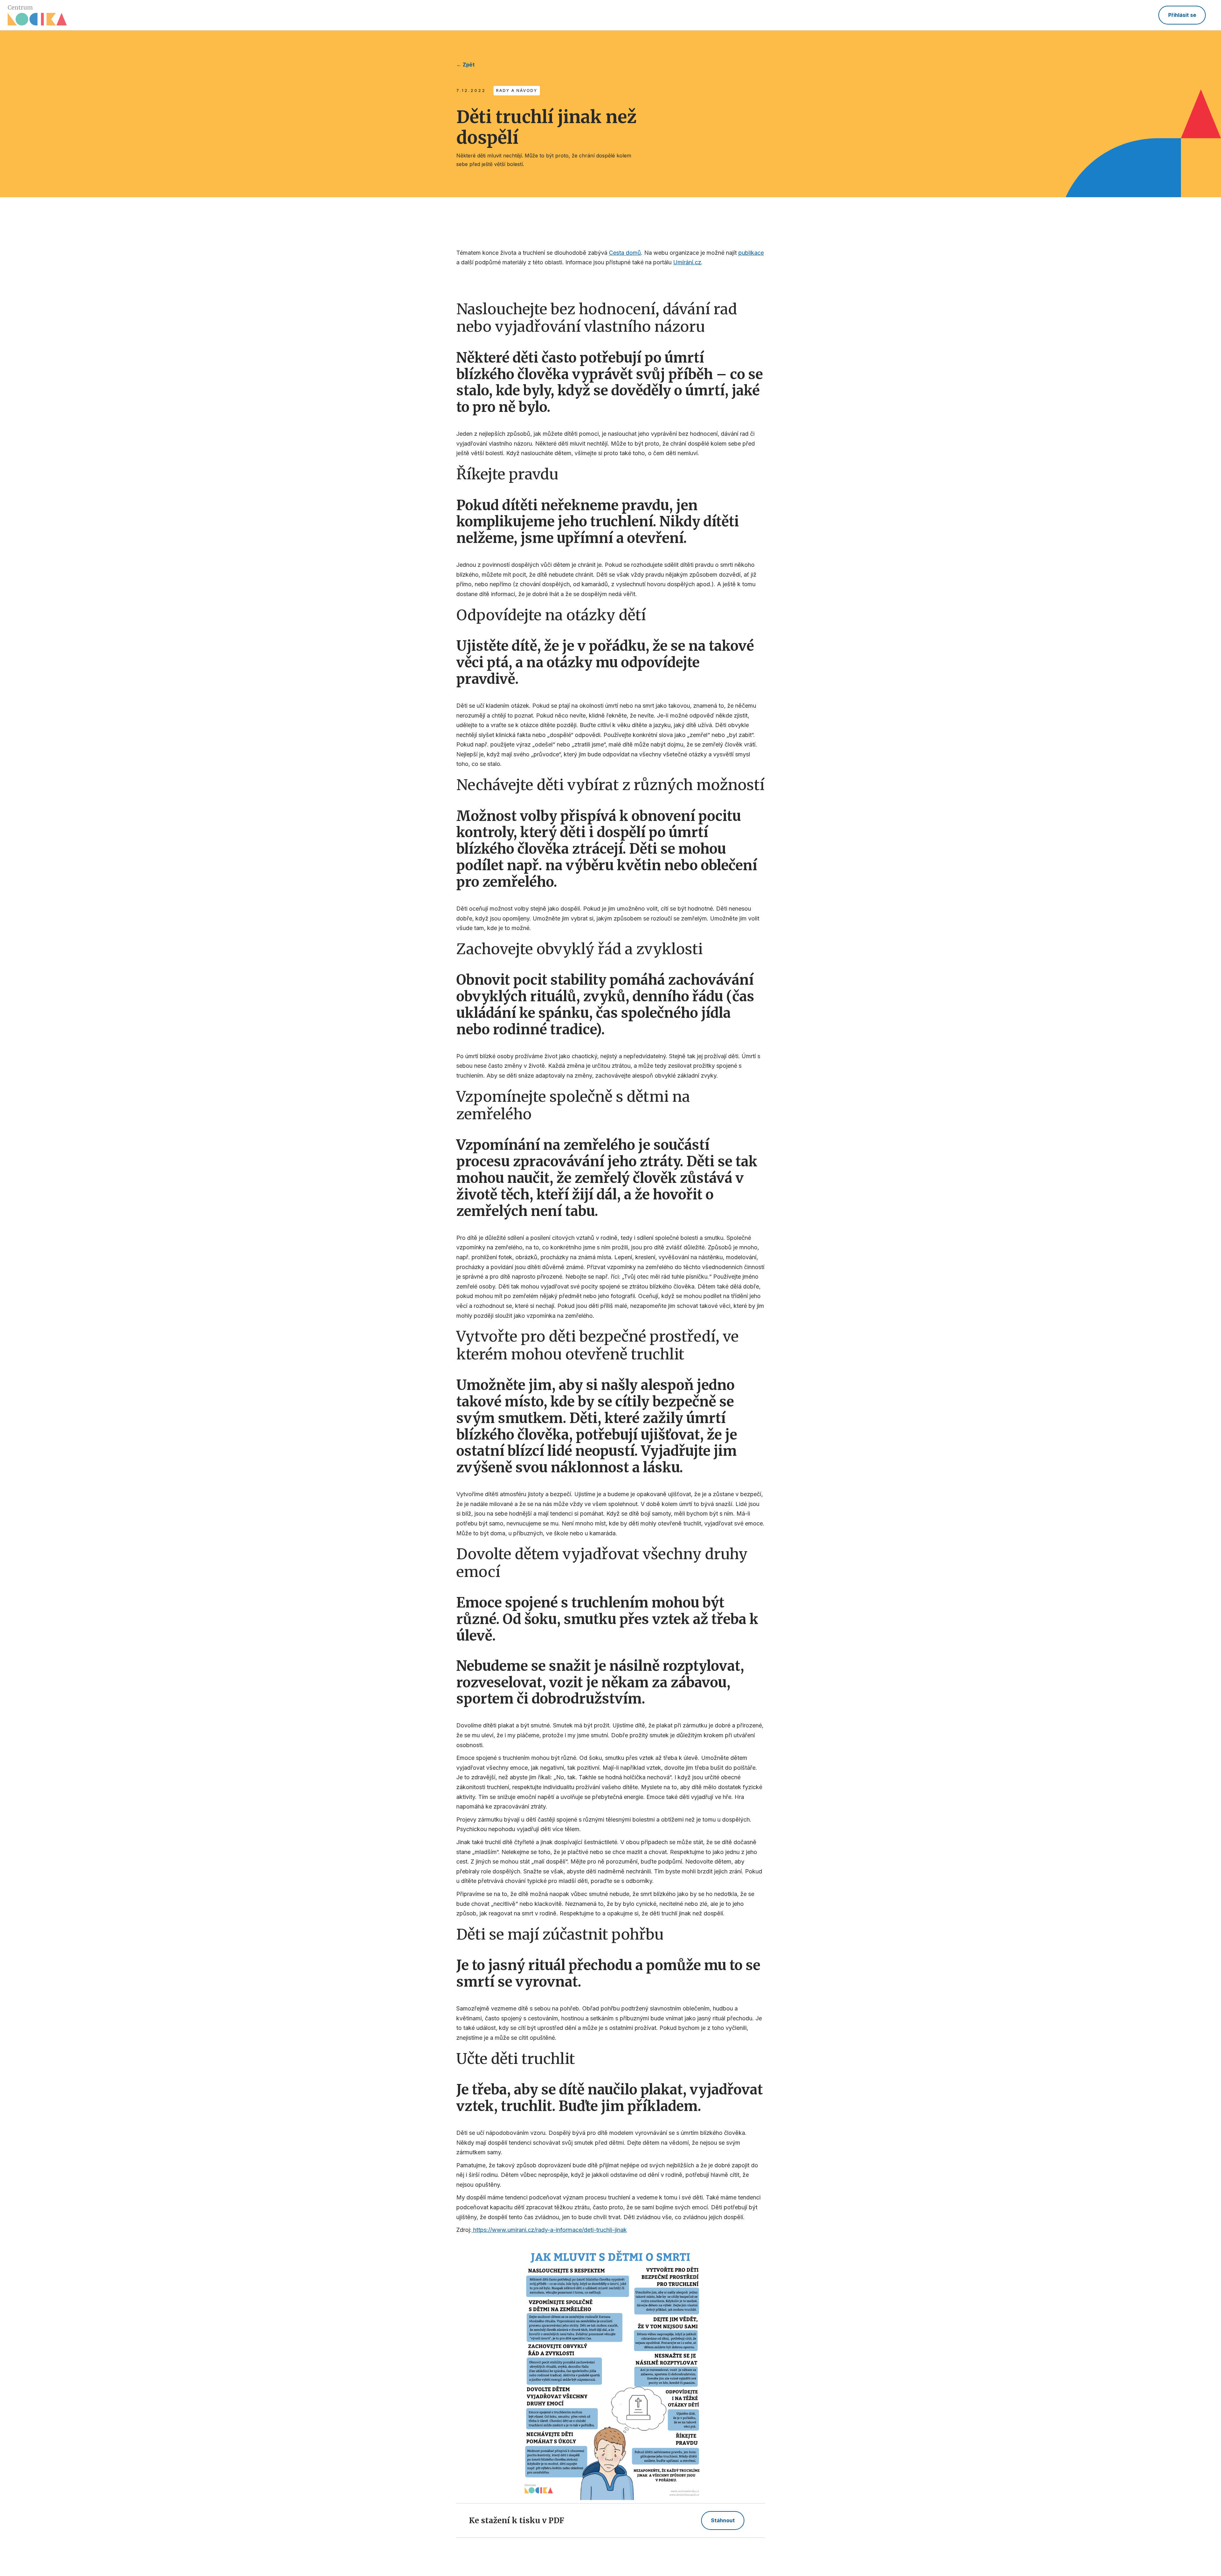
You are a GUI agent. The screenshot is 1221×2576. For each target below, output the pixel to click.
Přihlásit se (1182, 15)
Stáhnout (723, 2520)
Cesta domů (625, 253)
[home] (37, 15)
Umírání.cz (687, 262)
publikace (751, 253)
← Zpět (466, 65)
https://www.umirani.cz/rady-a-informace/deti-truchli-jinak (549, 2230)
